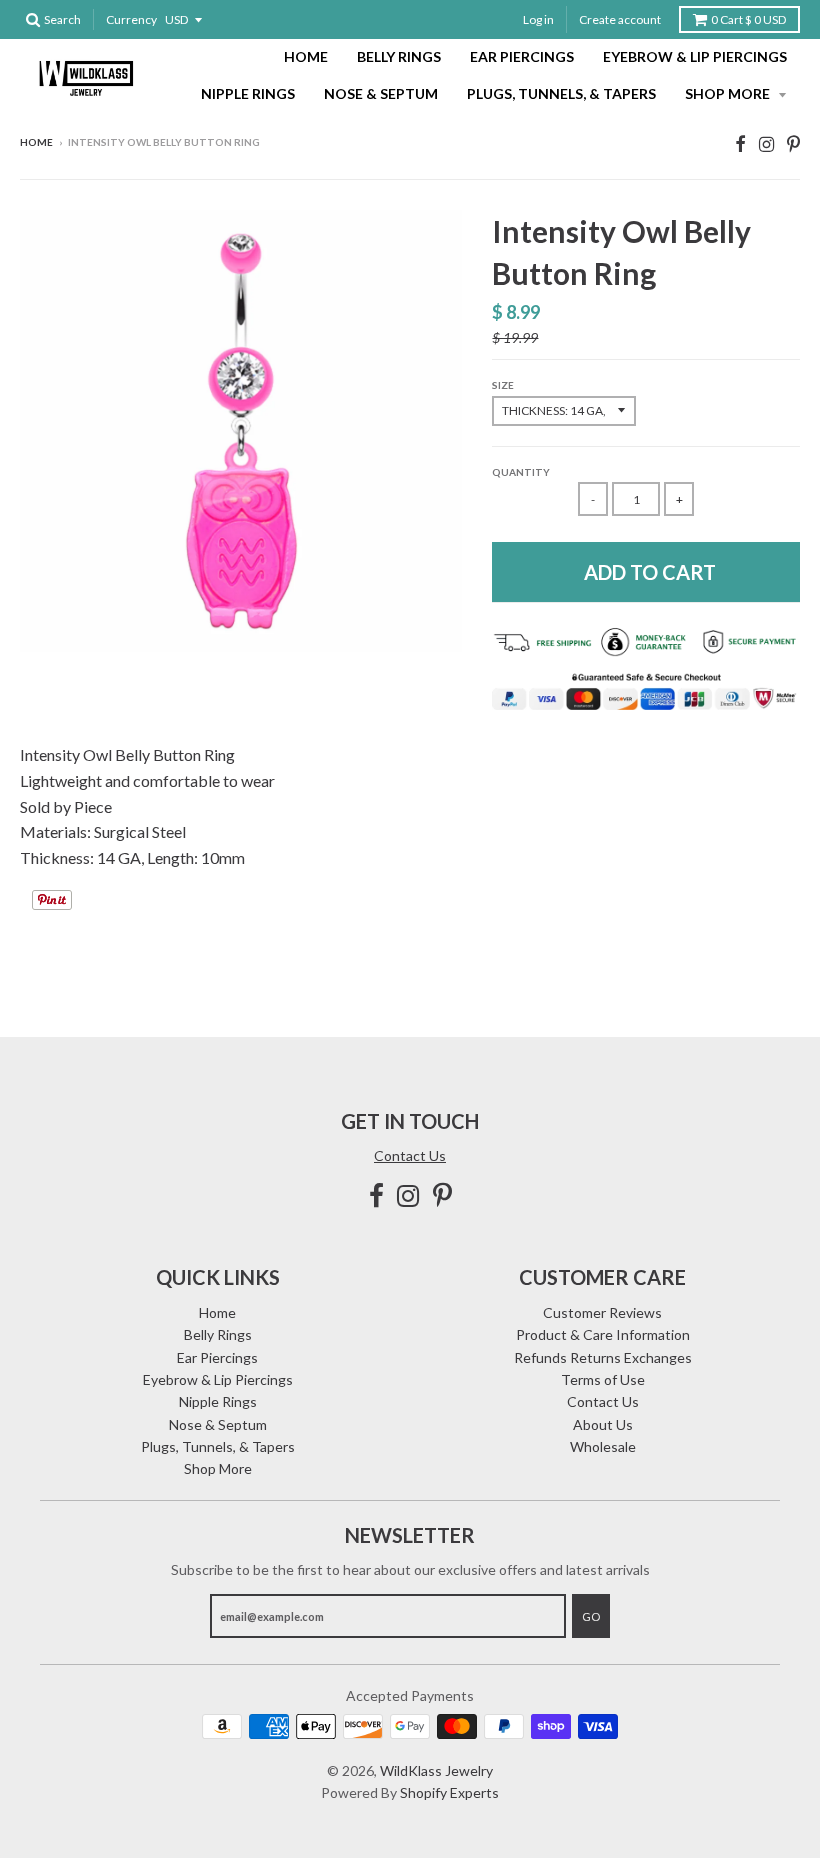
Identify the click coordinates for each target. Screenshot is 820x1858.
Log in (538, 19)
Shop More (729, 93)
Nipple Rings (248, 93)
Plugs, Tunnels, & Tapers (561, 93)
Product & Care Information (603, 1334)
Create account (620, 19)
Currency (131, 19)
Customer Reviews (602, 1312)
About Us (603, 1424)
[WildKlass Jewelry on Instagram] (766, 143)
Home (306, 56)
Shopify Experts (449, 1792)
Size (503, 385)
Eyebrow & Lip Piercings (695, 56)
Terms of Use (603, 1379)
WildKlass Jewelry (436, 1770)
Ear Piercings (522, 56)
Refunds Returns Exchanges (603, 1357)
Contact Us (410, 1155)
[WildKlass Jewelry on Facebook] (740, 143)
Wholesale (603, 1446)
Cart (748, 19)
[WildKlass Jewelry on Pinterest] (793, 143)
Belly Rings (399, 56)
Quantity (521, 472)
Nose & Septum (381, 93)
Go (591, 1616)
